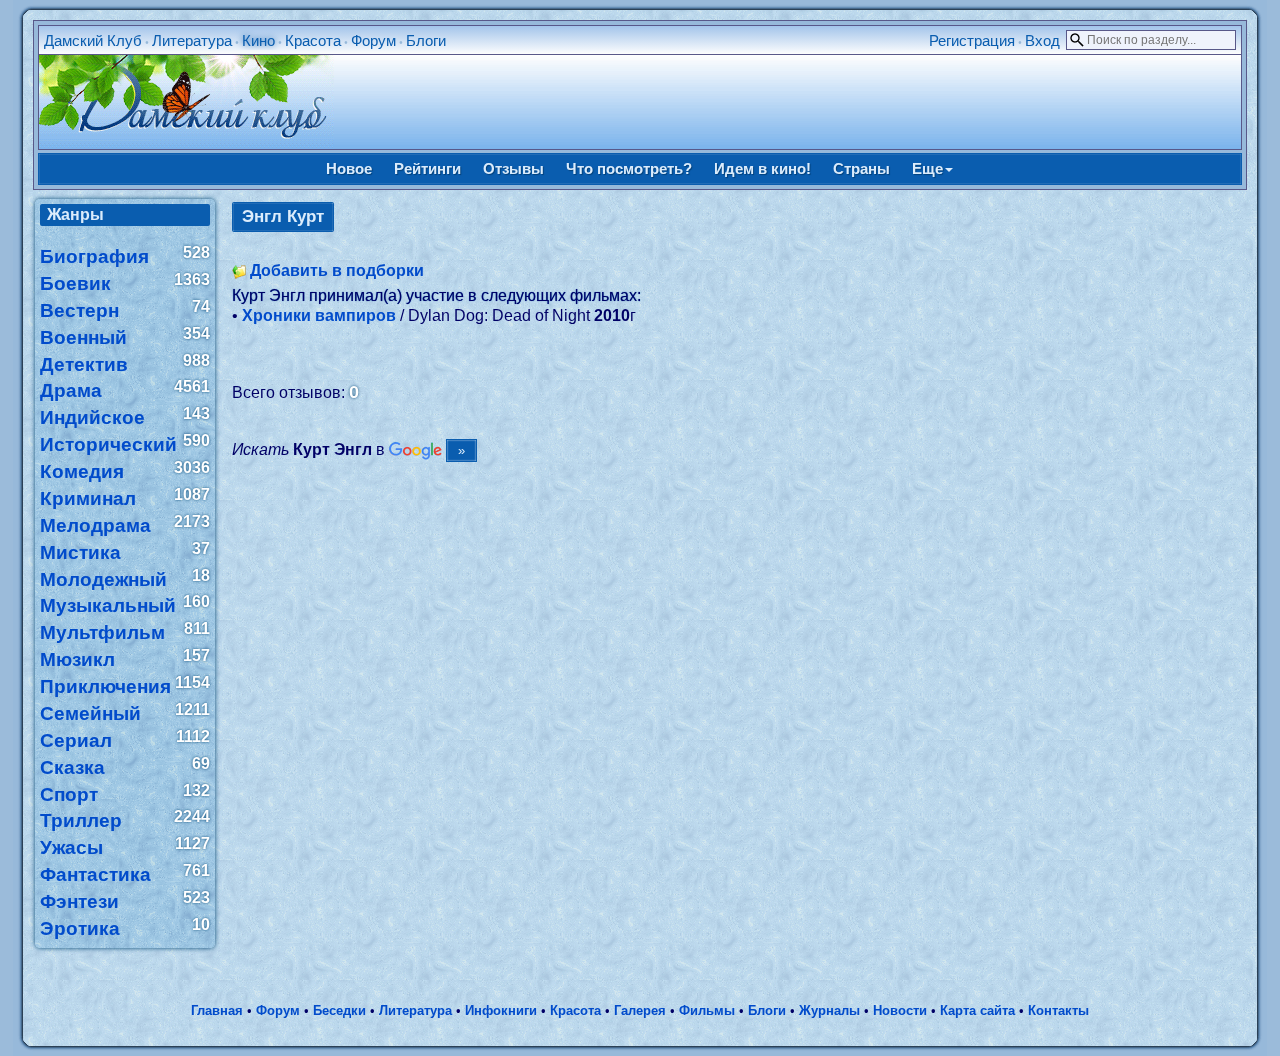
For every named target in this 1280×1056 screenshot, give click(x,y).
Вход (1042, 40)
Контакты (1058, 1010)
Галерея (640, 1010)
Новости (900, 1010)
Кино (258, 40)
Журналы (829, 1010)
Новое (349, 168)
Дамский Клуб (93, 40)
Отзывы (513, 168)
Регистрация (972, 40)
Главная (217, 1010)
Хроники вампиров (319, 315)
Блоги (426, 40)
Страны (861, 168)
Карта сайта (977, 1010)
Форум (373, 40)
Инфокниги (501, 1010)
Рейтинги (427, 168)
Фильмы (707, 1010)
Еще (927, 168)
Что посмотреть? (629, 168)
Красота (313, 40)
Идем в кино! (762, 168)
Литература (192, 40)
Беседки (339, 1010)
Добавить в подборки (337, 270)
